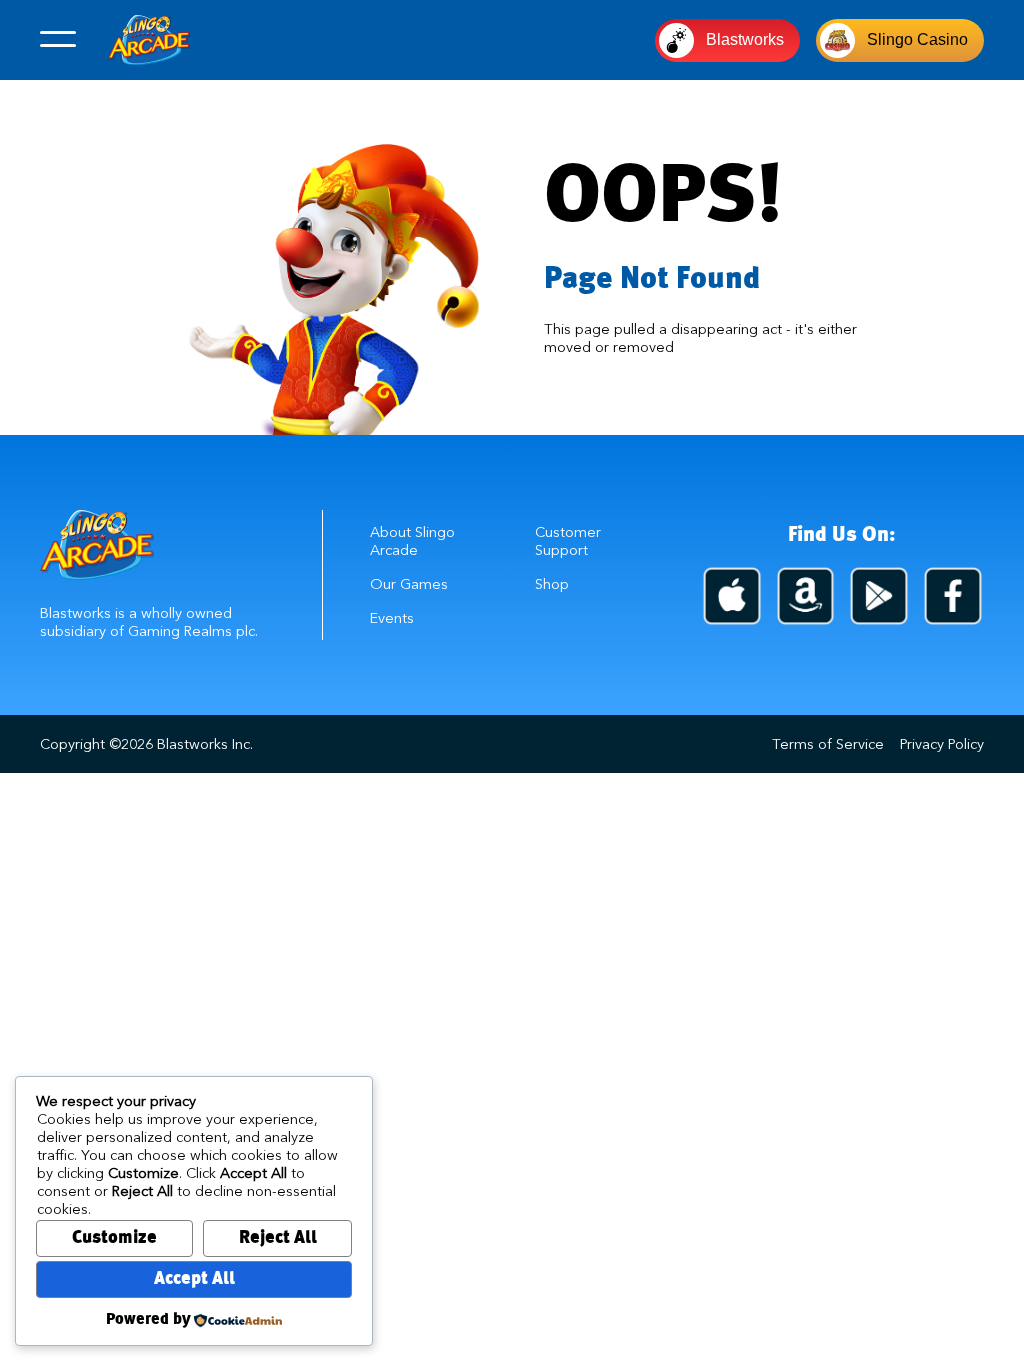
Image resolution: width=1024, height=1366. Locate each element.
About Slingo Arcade (412, 541)
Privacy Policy (942, 744)
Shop (552, 584)
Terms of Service (828, 744)
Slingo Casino (917, 39)
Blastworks (745, 39)
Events (392, 618)
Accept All (194, 1279)
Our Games (409, 584)
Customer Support (568, 541)
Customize (114, 1238)
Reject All (278, 1238)
